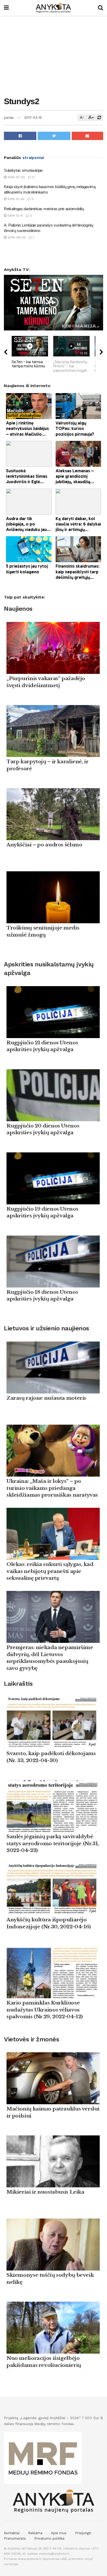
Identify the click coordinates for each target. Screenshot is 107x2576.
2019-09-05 (16, 237)
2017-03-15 (33, 118)
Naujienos (18, 609)
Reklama (35, 2533)
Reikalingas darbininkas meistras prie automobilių (44, 209)
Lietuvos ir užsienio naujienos (46, 1328)
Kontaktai (12, 2533)
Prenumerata (15, 2538)
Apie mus (59, 2533)
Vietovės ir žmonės (31, 2039)
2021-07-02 (16, 177)
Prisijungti (83, 2533)
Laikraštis (18, 1684)
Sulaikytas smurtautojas (23, 170)
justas (9, 118)
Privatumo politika (49, 2538)
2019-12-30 (15, 199)
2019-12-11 (15, 216)
